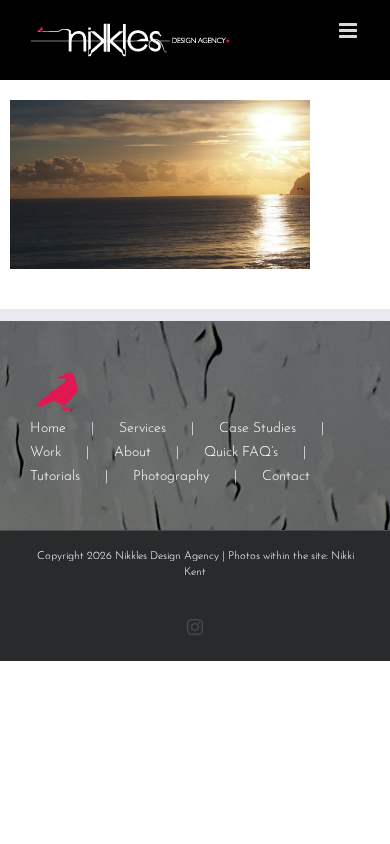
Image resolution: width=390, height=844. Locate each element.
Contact (286, 476)
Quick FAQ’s (241, 452)
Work (45, 452)
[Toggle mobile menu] (349, 30)
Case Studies (257, 428)
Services (142, 428)
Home (48, 428)
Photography (171, 476)
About (132, 452)
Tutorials (55, 476)
